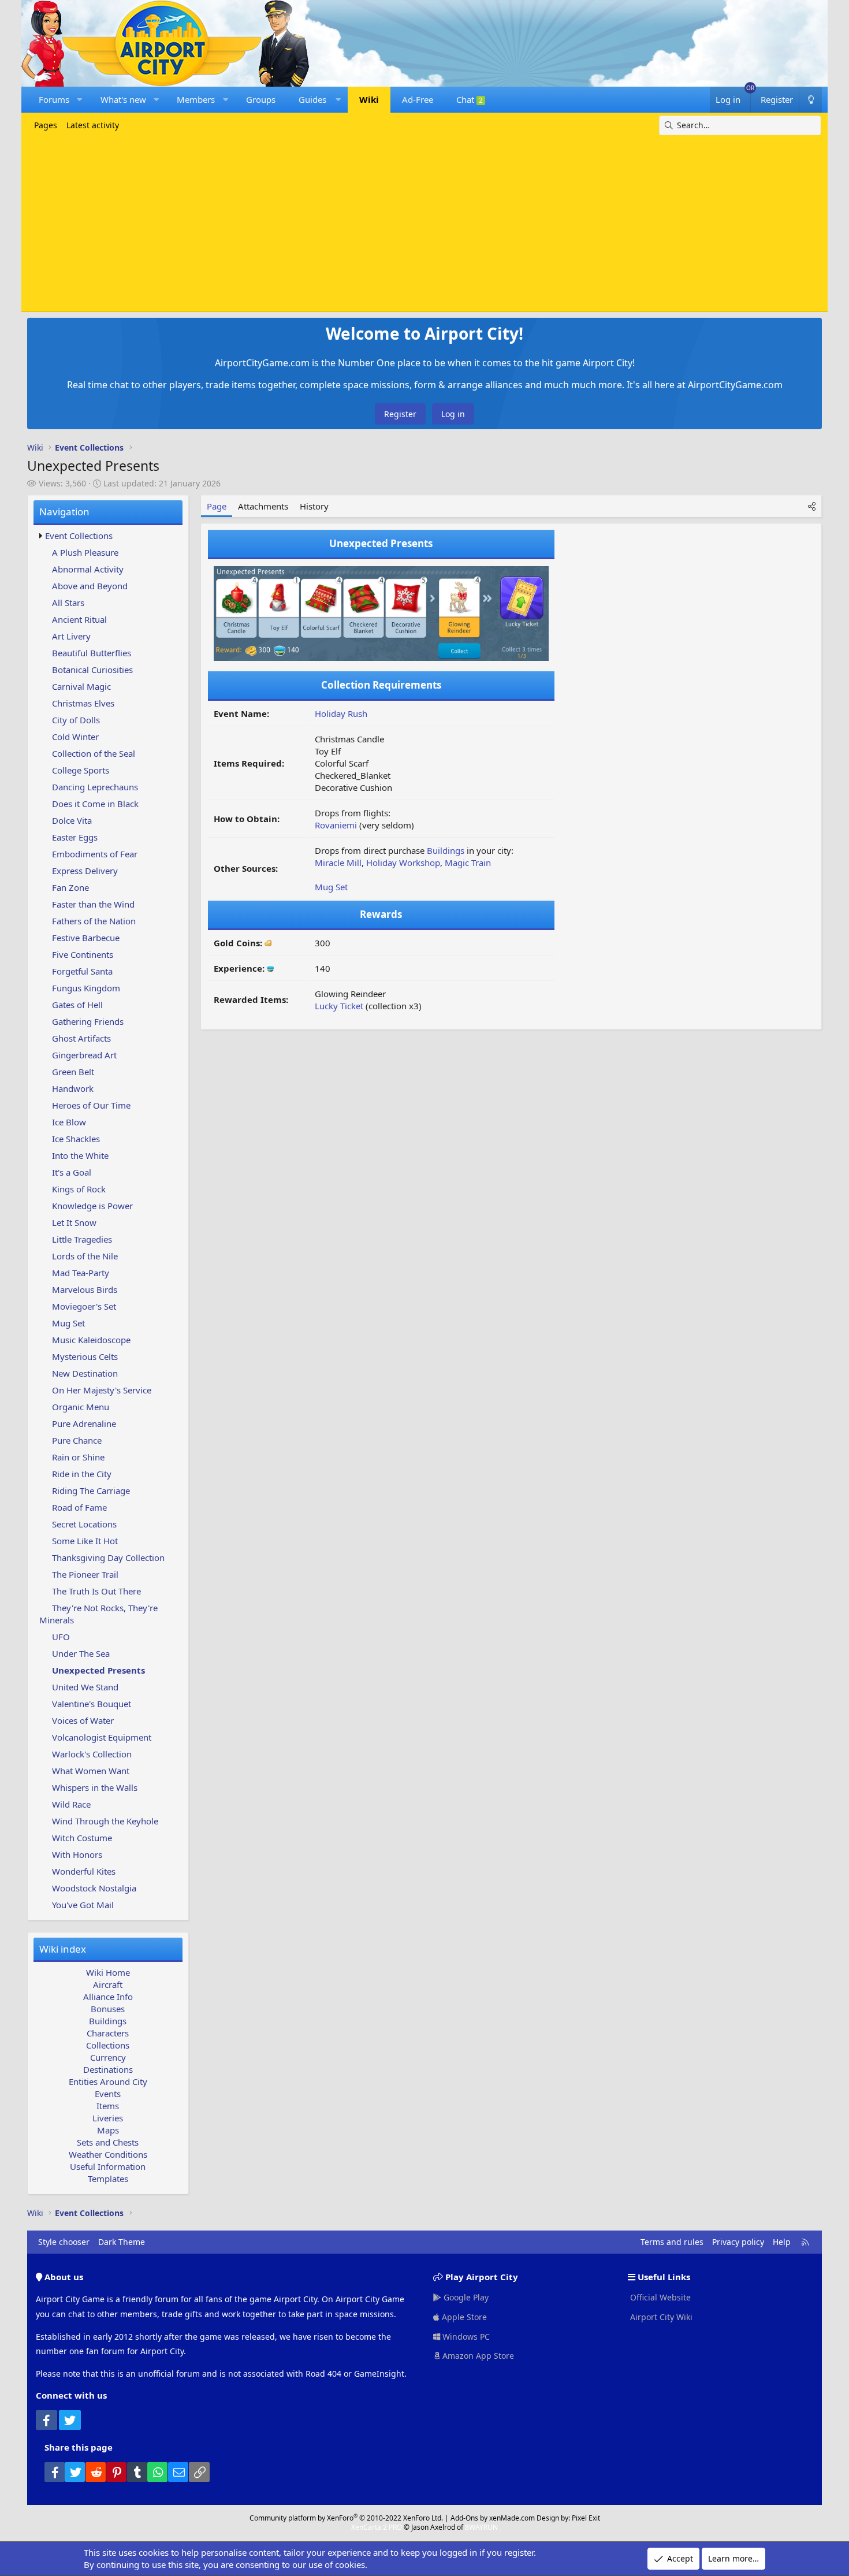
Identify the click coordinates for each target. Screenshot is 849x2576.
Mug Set (68, 1323)
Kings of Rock (79, 1189)
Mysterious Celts (85, 1356)
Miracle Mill (338, 863)
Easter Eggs (75, 837)
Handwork (73, 1088)
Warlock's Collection (92, 1754)
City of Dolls (76, 720)
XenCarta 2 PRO (377, 2527)
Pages (46, 125)
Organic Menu (81, 1407)
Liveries (108, 2118)
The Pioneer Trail (85, 1574)
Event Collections (79, 536)
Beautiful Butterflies (92, 653)
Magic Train (468, 863)
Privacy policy (738, 2242)
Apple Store (463, 2317)
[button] (79, 100)
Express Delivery (85, 871)
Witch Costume (82, 1838)
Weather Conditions (108, 2154)
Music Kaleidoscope (91, 1340)
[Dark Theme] (810, 100)
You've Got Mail (83, 1905)
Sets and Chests (108, 2142)
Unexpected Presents (98, 1670)
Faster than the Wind (93, 904)
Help (782, 2242)
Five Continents (83, 954)
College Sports (81, 770)
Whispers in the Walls (95, 1787)
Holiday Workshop (403, 863)
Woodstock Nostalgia (94, 1888)
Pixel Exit (586, 2518)
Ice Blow (69, 1122)
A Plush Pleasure (85, 552)
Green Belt (73, 1072)
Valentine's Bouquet (92, 1704)
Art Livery (71, 636)
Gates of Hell (77, 1005)
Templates (108, 2179)
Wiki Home (108, 1972)
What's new (123, 99)
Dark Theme (122, 2242)
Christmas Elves (83, 703)
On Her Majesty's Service (102, 1390)
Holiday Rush (341, 713)
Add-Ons (464, 2518)
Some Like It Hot (85, 1541)
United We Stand (85, 1687)
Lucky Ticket (339, 1006)
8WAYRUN (481, 2527)
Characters (108, 2033)
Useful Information (108, 2166)
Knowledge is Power (92, 1206)
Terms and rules (672, 2242)
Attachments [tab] (263, 506)
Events (108, 2094)
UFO (61, 1637)
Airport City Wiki (660, 2317)
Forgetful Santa (82, 971)
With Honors (77, 1854)
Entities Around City (108, 2081)
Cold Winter (75, 737)
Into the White (80, 1155)
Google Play (465, 2297)
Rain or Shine (78, 1457)
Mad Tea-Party (81, 1273)
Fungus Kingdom (86, 988)
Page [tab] (217, 506)
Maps (108, 2130)
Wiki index (63, 1949)
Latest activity (93, 125)
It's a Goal (72, 1172)
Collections (108, 2045)
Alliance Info (108, 1997)
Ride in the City (82, 1474)
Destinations (108, 2069)
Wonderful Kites (84, 1871)
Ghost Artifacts (81, 1038)
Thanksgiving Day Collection (108, 1558)
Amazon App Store (477, 2356)
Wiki (369, 99)
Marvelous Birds (85, 1289)
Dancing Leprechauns (95, 787)
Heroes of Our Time (91, 1105)
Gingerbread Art (84, 1055)
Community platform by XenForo (346, 2518)
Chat (470, 99)
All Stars (68, 603)
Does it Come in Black (95, 804)
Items (108, 2106)
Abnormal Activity (88, 569)
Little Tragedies (82, 1239)
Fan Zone (70, 887)
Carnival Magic (81, 686)
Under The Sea (81, 1653)
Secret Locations (84, 1524)
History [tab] (314, 506)
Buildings (108, 2021)
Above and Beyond (90, 586)
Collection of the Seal (94, 753)
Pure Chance (77, 1440)
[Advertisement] (425, 222)
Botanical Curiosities (92, 670)
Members (196, 99)
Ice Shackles (76, 1139)
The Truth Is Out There (96, 1591)
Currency (108, 2057)
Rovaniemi (336, 825)
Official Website (659, 2297)
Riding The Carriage (91, 1490)
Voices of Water (83, 1720)
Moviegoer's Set (84, 1306)
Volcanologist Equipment (102, 1737)
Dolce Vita (72, 820)
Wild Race (71, 1804)
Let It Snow (74, 1222)
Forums (54, 99)
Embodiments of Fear (95, 854)
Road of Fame (79, 1507)
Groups (261, 99)
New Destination (85, 1373)
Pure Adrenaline (84, 1423)
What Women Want (91, 1771)
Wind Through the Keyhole (105, 1821)
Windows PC (465, 2337)
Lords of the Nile (85, 1256)
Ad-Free (418, 99)
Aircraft (108, 1984)
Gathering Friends (88, 1021)
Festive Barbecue (86, 938)
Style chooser (64, 2242)
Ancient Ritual (79, 619)
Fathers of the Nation (94, 921)
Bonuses (108, 2009)
